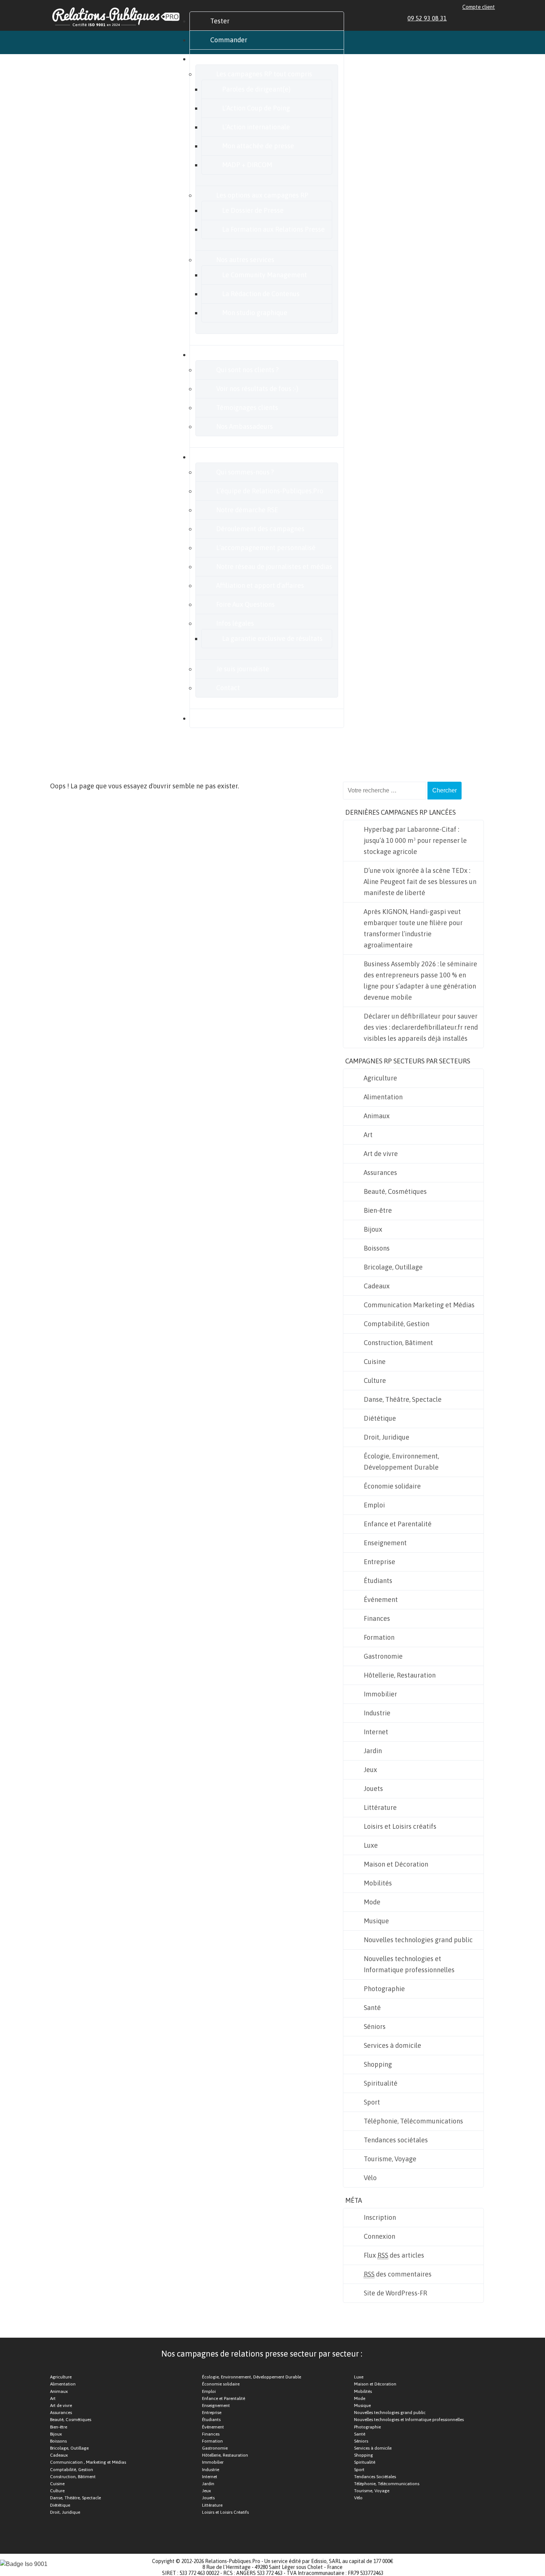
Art (368, 1135)
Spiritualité (381, 2083)
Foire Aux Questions (245, 604)
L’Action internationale (256, 127)
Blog (217, 718)
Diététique (380, 1418)
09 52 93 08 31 (427, 18)
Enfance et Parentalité (398, 1524)
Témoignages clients (247, 408)
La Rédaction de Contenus (261, 294)
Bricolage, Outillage (393, 1267)
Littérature (380, 1807)
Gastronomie (383, 1656)
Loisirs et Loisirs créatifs (400, 1826)
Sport (372, 2102)
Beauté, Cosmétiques (395, 1191)
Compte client (479, 7)
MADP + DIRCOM (247, 165)
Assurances (380, 1173)
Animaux (377, 1116)
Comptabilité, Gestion (397, 1324)
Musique (376, 1921)
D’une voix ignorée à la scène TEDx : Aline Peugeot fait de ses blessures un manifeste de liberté (420, 882)
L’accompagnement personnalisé (266, 548)
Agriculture (380, 1078)
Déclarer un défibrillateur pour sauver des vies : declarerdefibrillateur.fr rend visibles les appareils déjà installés (421, 1027)
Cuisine (375, 1362)
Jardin (373, 1751)
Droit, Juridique (387, 1437)
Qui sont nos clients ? (247, 370)
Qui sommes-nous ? (245, 472)
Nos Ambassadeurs (245, 426)
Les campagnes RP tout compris (264, 74)
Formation (379, 1637)
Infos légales (235, 623)
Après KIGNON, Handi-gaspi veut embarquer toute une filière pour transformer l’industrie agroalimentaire (413, 928)
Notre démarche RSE (247, 510)
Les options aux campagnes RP (262, 195)
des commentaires (398, 2274)
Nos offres (225, 59)
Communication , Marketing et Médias (88, 2462)
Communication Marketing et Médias (419, 1305)
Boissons (377, 1248)
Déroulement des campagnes (260, 529)
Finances (377, 1618)
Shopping (378, 2064)
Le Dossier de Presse (253, 210)
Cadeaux (377, 1286)
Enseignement (385, 1543)
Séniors (375, 2027)
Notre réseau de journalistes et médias (274, 567)
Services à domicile (392, 2045)
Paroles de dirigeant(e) (256, 89)
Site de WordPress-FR (395, 2293)
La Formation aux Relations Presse (273, 229)
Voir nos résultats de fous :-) (257, 389)
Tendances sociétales (396, 2140)
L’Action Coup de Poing (256, 108)
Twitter (475, 18)
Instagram (483, 18)
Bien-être (378, 1210)
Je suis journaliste (243, 669)
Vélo (370, 2178)
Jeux (370, 1770)
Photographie (384, 1989)
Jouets (373, 1789)
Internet (376, 1732)
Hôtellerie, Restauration (400, 1675)
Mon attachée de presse (258, 146)
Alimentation (383, 1097)
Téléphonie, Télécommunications (413, 2121)
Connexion (379, 2236)
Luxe (371, 1845)
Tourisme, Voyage (390, 2159)
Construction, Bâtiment (398, 1343)
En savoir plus (231, 457)
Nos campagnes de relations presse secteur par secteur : (262, 2354)
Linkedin (458, 18)
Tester (220, 21)
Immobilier (380, 1694)
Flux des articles (394, 2255)
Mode (372, 1902)
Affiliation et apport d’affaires (260, 585)
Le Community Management (265, 275)
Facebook (466, 18)
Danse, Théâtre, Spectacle (403, 1399)
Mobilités (378, 1883)
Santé (372, 2008)
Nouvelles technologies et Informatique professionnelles (409, 1964)
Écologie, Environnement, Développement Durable (401, 1462)
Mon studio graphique (255, 313)
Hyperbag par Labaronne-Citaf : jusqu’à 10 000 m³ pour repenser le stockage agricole (415, 840)
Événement (381, 1600)
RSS (492, 18)
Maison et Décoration (396, 1864)
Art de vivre (381, 1154)
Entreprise (379, 1562)
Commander (229, 40)
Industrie (377, 1713)
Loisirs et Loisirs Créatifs (225, 2512)
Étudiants (378, 1581)
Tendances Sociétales (375, 2477)
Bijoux (373, 1229)
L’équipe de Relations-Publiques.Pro (270, 491)
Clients (221, 355)
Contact (228, 688)
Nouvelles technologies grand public (418, 1940)
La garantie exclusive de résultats (272, 638)
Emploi (374, 1505)
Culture (375, 1380)
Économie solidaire (392, 1486)
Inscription (380, 2217)
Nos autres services (245, 260)
